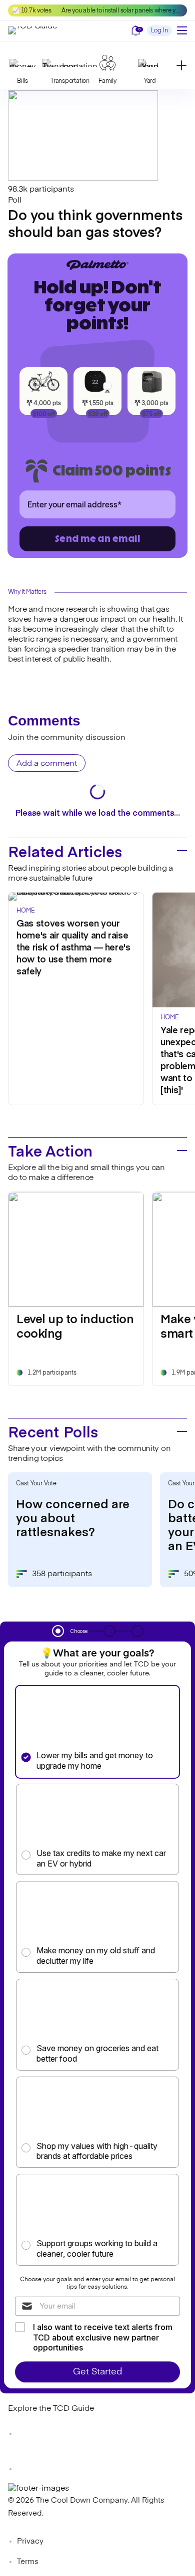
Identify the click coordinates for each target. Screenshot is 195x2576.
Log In (159, 31)
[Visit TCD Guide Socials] (28, 2434)
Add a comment (47, 764)
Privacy (30, 2541)
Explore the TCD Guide (51, 2409)
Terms (28, 2562)
